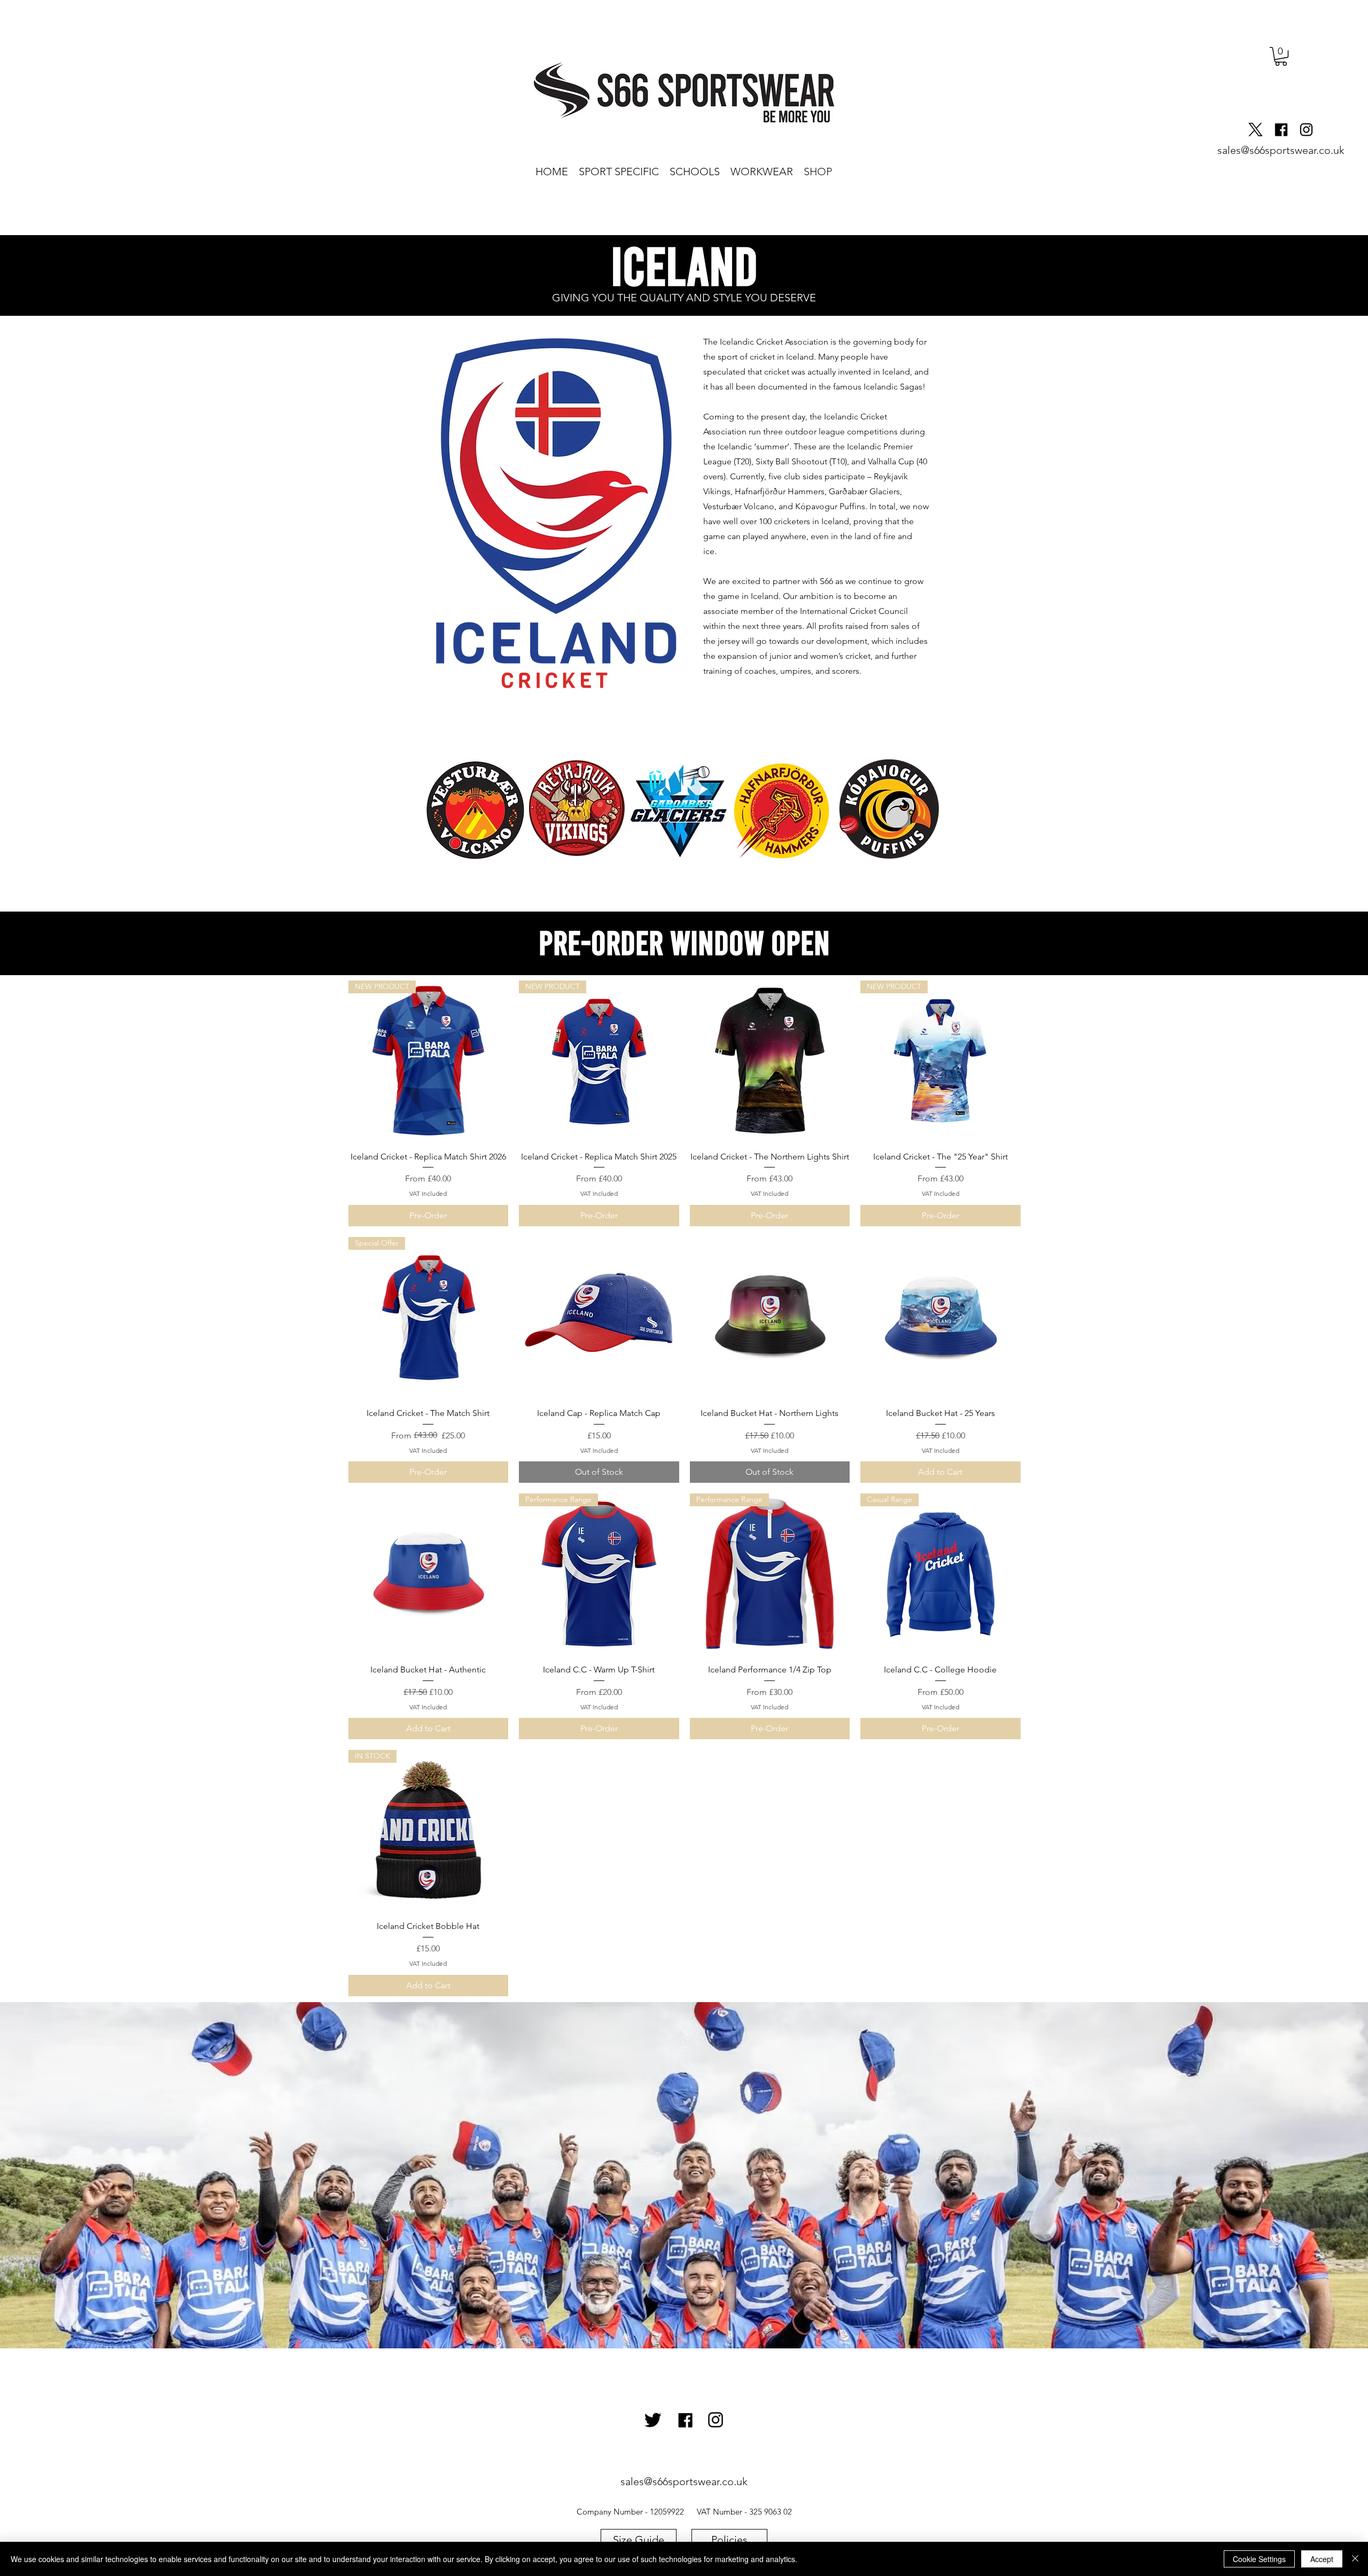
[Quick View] (770, 1061)
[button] (1281, 56)
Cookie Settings (1259, 2559)
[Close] (1355, 2559)
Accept (1322, 2559)
